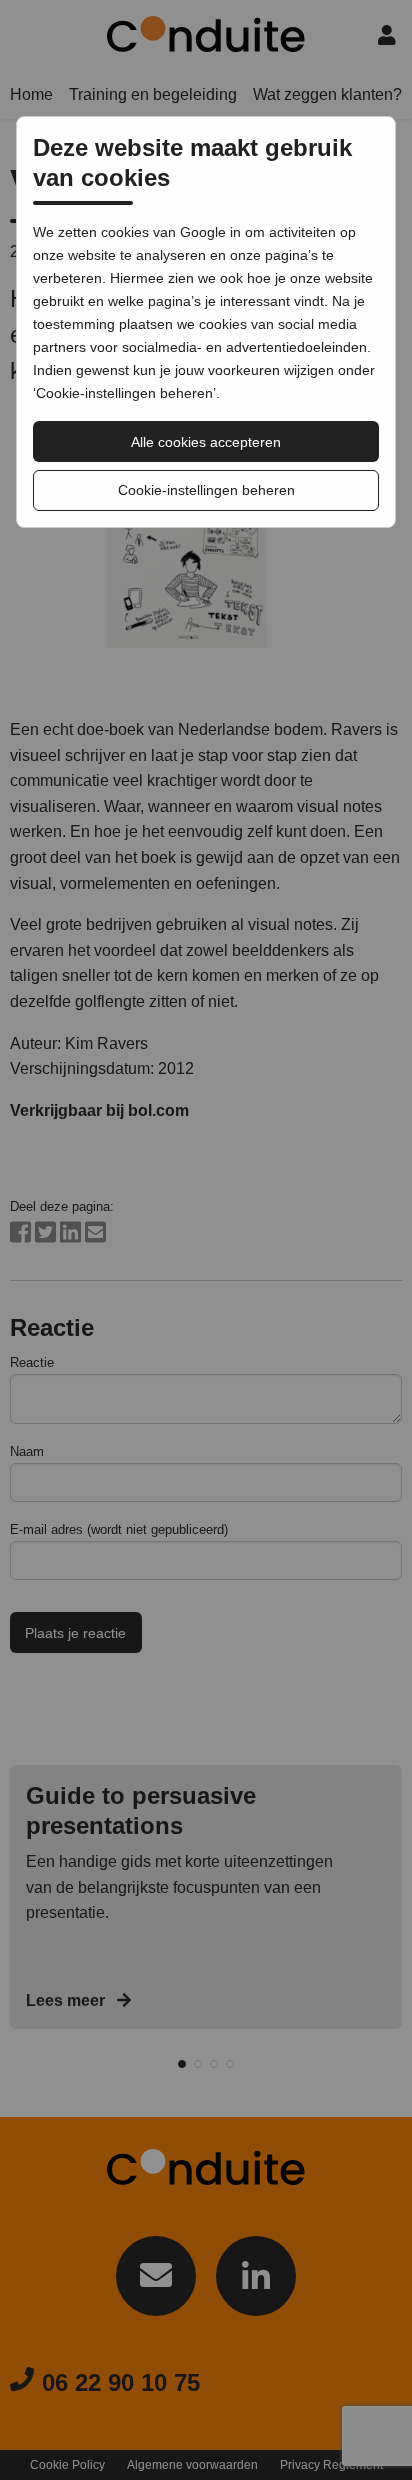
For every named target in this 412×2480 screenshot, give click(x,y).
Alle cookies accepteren (206, 442)
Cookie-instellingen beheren (206, 490)
